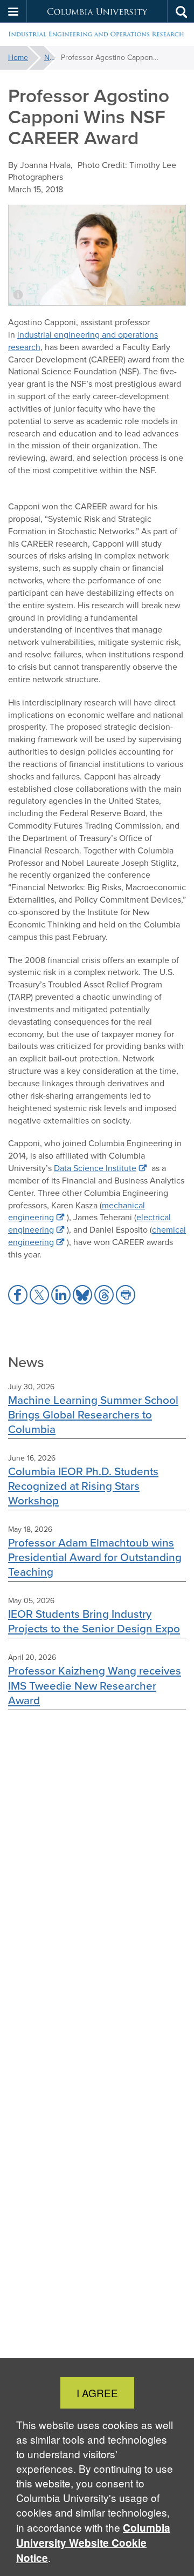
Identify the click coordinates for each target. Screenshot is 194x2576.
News (50, 58)
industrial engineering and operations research (83, 341)
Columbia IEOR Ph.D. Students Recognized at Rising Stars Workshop (83, 1486)
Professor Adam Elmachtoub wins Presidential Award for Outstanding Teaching (95, 1557)
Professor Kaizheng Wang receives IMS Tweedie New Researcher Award (95, 1685)
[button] (13, 11)
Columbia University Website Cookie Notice (93, 2543)
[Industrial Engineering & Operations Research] (97, 35)
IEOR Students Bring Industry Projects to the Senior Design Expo (94, 1621)
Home (18, 58)
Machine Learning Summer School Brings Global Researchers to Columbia (93, 1414)
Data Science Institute (95, 1168)
